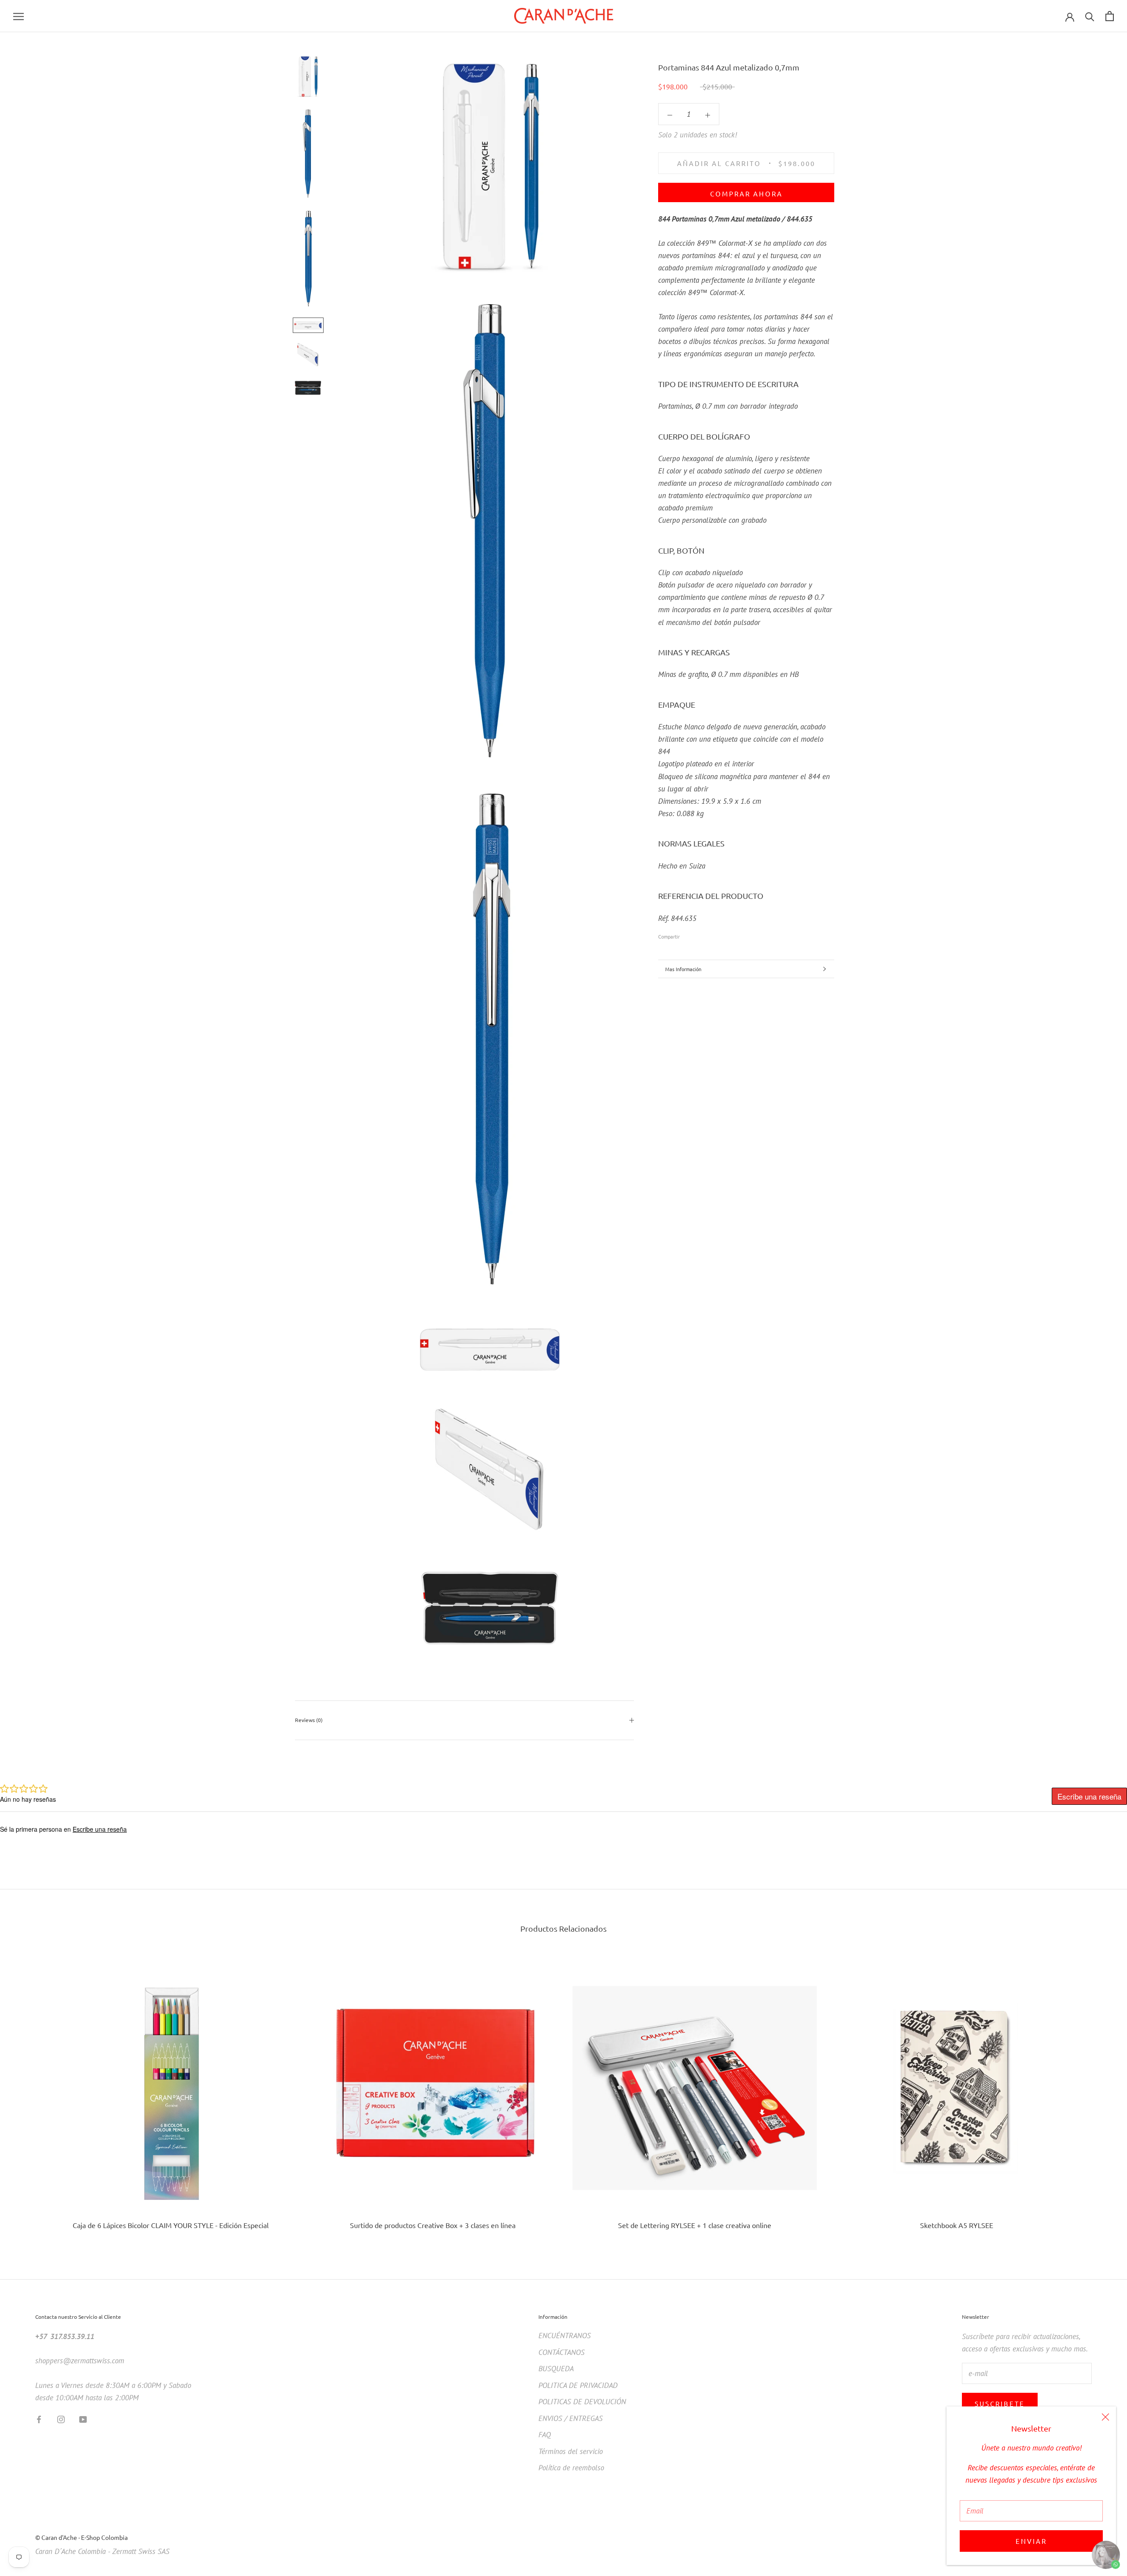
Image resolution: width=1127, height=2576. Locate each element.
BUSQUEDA (556, 2369)
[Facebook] (688, 934)
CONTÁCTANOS (562, 2352)
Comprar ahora (746, 194)
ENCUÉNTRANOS (565, 2336)
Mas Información (683, 969)
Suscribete (1000, 2404)
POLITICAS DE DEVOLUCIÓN (582, 2402)
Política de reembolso (571, 2468)
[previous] (28, 2095)
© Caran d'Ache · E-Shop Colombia (81, 2537)
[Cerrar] (1105, 2417)
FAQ (545, 2435)
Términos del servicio (571, 2451)
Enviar (1031, 2541)
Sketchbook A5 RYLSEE (957, 2225)
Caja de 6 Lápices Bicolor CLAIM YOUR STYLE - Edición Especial (171, 2225)
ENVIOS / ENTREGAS (571, 2418)
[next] (1099, 2095)
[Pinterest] (711, 934)
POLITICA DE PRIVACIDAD (578, 2385)
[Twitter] (700, 934)
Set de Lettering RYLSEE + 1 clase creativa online (695, 2225)
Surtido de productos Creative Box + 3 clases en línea (433, 2225)
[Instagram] (61, 2419)
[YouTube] (83, 2419)
